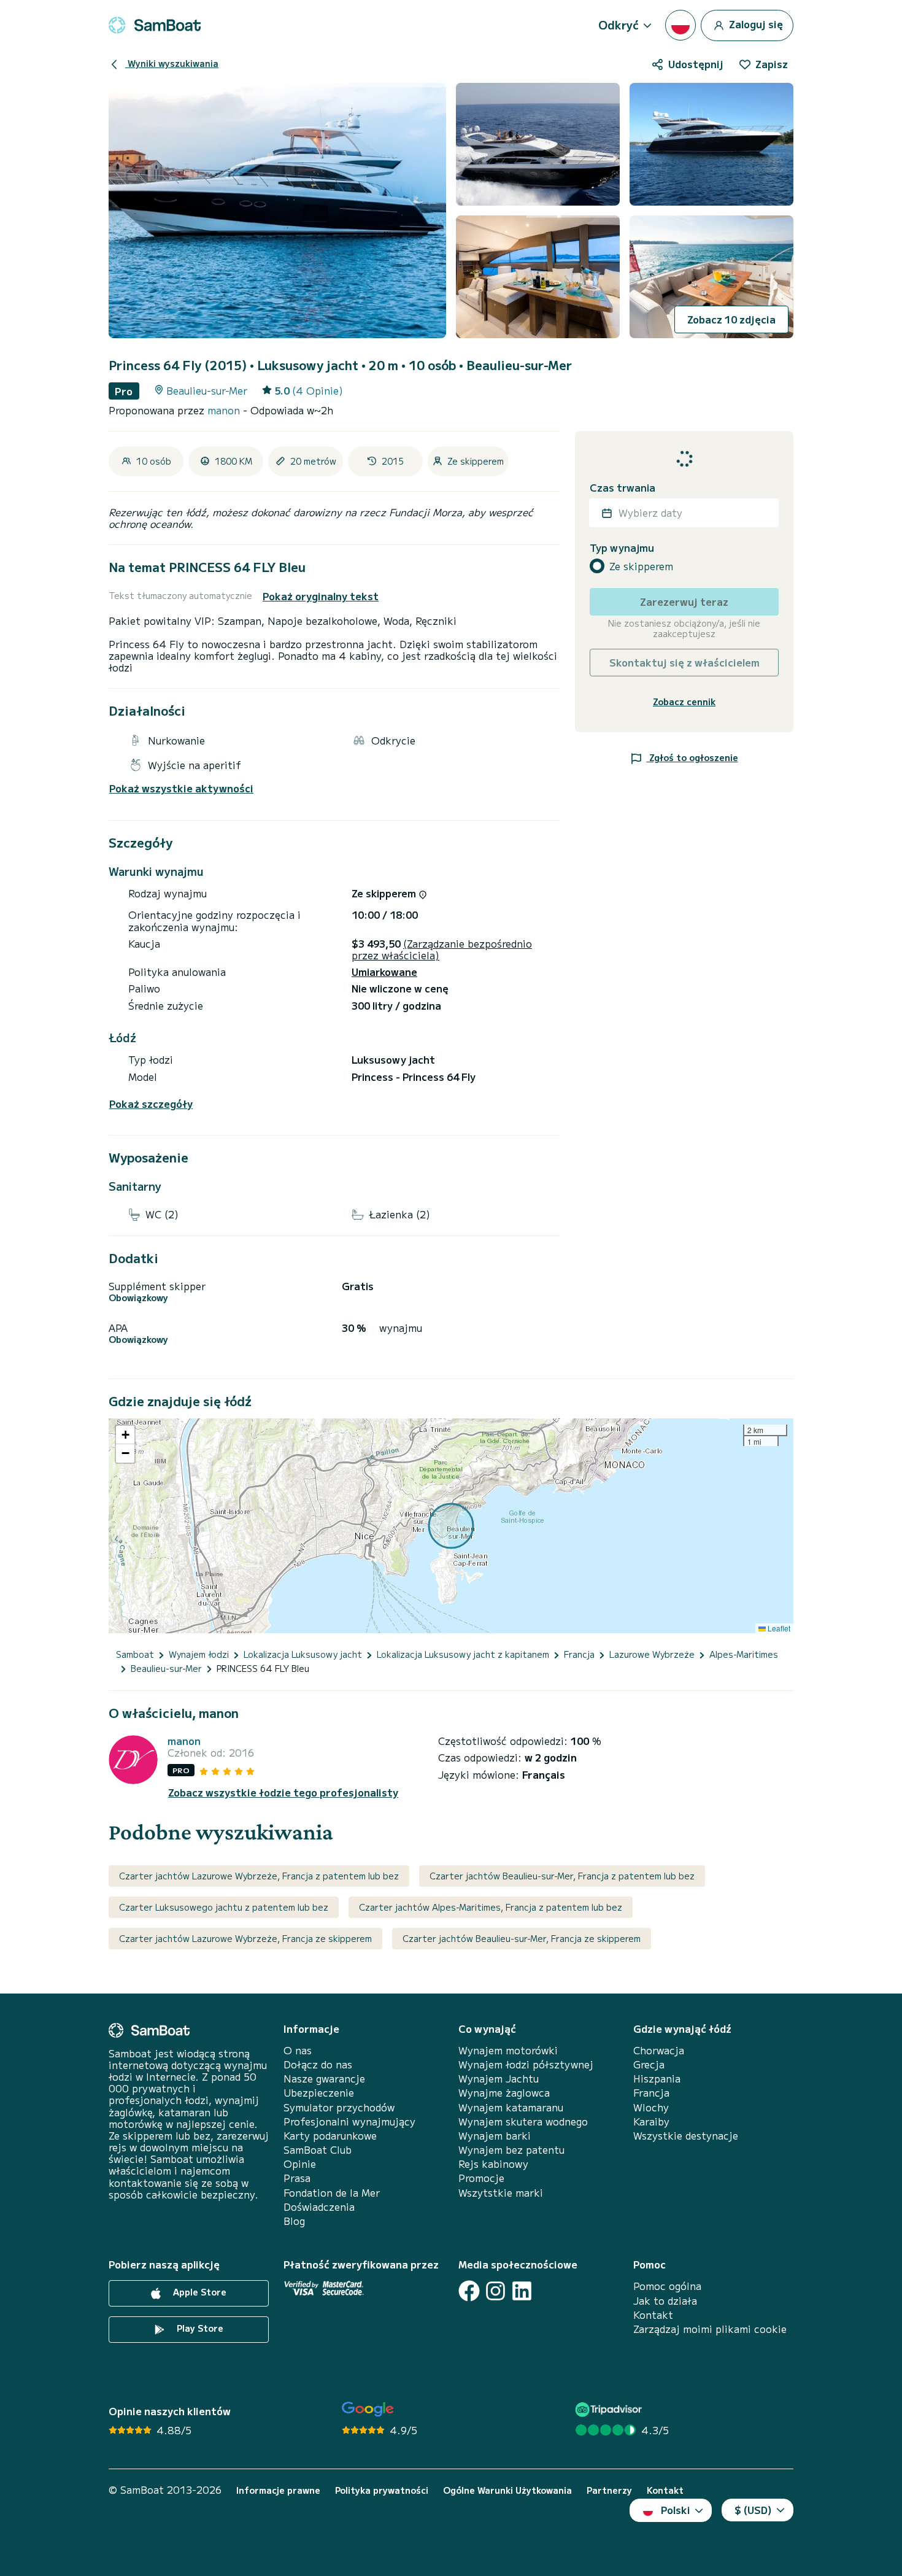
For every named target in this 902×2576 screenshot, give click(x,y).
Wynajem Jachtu (499, 2079)
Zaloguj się (755, 23)
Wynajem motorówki (508, 2050)
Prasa (297, 2178)
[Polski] (680, 25)
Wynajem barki (495, 2136)
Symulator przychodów (339, 2107)
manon (225, 410)
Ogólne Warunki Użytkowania (507, 2490)
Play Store (199, 2329)
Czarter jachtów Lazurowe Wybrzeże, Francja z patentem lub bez (259, 1876)
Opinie (300, 2164)
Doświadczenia (319, 2207)
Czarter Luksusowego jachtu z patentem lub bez (224, 1907)
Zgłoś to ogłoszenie (692, 757)
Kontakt (653, 2315)
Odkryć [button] (619, 25)
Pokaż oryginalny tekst (321, 596)
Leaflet (778, 1628)
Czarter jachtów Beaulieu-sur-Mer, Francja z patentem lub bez (562, 1876)
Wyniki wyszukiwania (172, 63)
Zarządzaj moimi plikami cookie (710, 2329)
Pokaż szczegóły (151, 1104)
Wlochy (651, 2107)
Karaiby (651, 2122)
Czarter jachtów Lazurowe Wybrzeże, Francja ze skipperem (245, 1938)
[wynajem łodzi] (155, 25)
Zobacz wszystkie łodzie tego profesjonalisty (283, 1793)
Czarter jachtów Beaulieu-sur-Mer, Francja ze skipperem (522, 1938)
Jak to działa (665, 2301)
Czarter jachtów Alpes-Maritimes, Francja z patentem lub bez (491, 1907)
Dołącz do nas (318, 2064)
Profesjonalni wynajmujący (349, 2122)
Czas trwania (623, 488)
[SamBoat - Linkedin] (522, 2291)
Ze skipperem (641, 566)
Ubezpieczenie (319, 2093)
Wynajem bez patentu (511, 2150)
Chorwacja (659, 2050)
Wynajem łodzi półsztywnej (526, 2064)
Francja (651, 2093)
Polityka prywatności (382, 2490)
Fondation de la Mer (332, 2193)
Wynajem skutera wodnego (523, 2122)
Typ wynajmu (622, 548)
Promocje (481, 2178)
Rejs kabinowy (493, 2164)
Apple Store (199, 2292)
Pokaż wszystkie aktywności (181, 788)
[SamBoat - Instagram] (495, 2291)
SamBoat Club (318, 2150)
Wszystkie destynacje (686, 2136)
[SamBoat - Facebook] (469, 2291)
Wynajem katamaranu (511, 2107)
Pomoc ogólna (667, 2286)
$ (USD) (753, 2510)
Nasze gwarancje (324, 2079)
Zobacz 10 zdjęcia (731, 319)
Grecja (649, 2064)
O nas (298, 2050)
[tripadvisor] (610, 2409)
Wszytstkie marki (501, 2193)
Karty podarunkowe (330, 2136)
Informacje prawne (278, 2490)
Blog (294, 2221)
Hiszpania (657, 2079)
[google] (368, 2409)
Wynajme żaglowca (504, 2093)
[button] (125, 1435)
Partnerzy (609, 2490)
